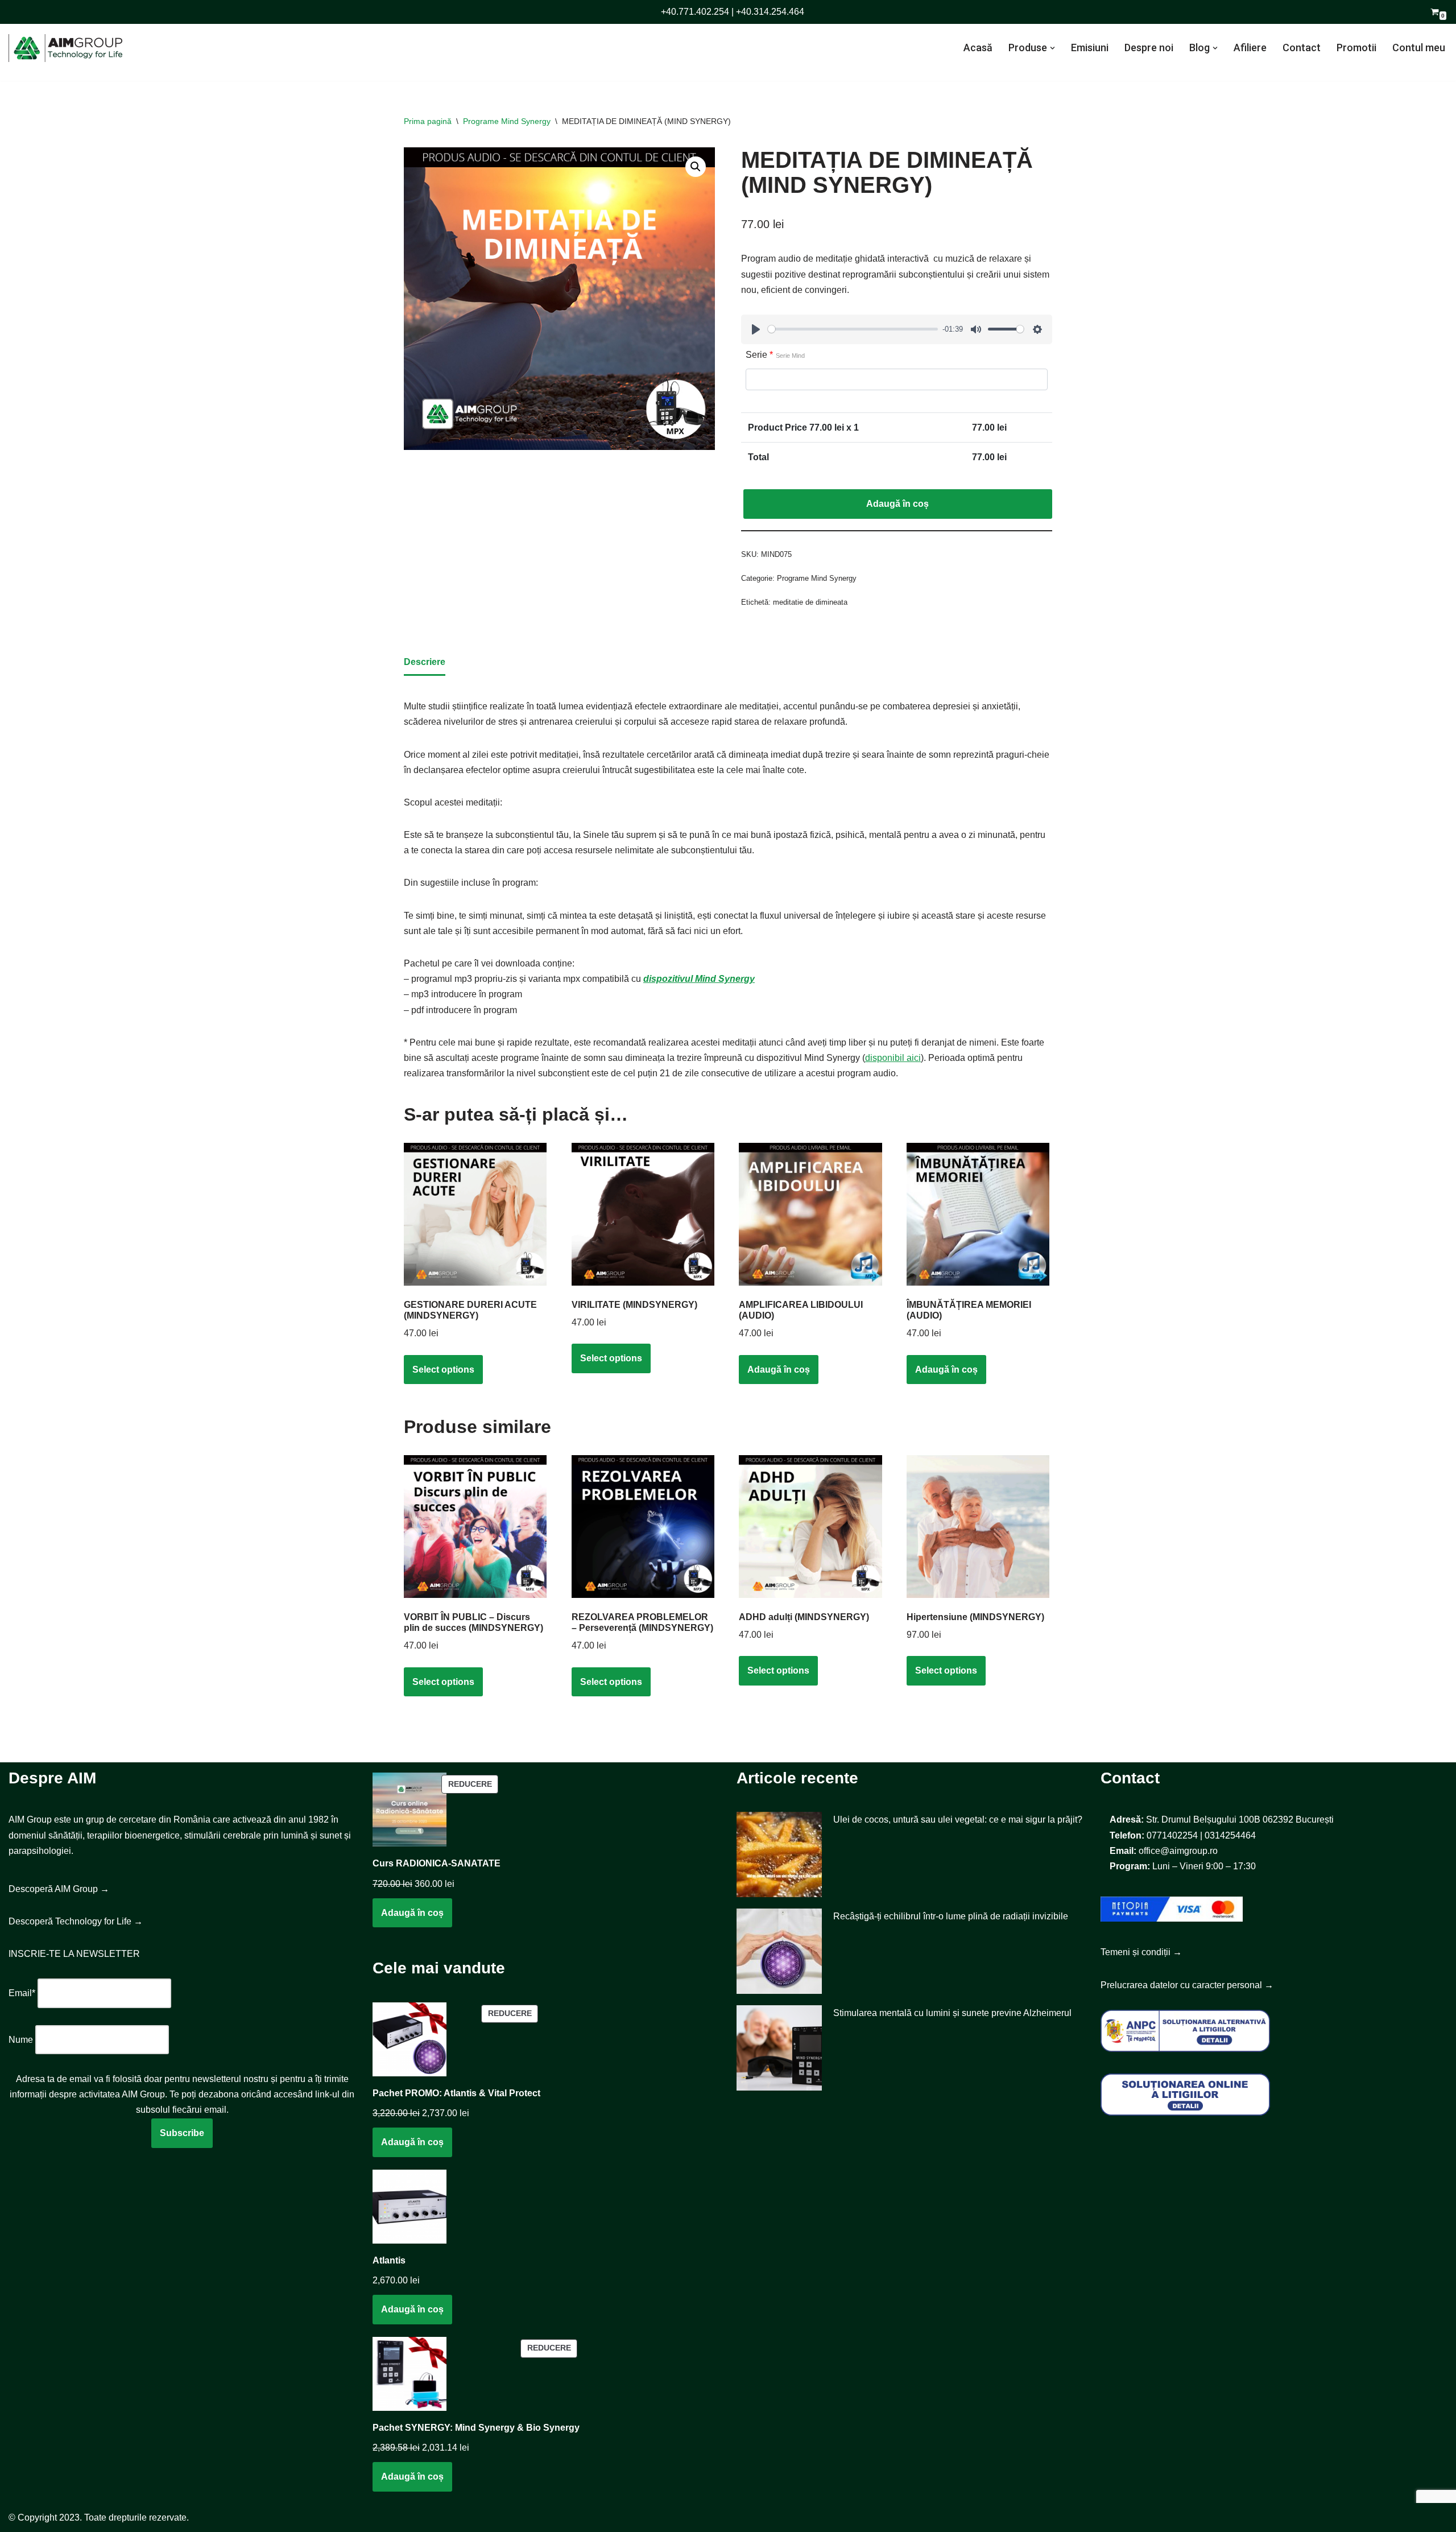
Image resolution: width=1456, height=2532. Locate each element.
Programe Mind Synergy (507, 121)
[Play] (756, 329)
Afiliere (1250, 47)
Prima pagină (428, 121)
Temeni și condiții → (1141, 1952)
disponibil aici (893, 1058)
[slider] (853, 329)
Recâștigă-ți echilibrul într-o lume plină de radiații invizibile (951, 1916)
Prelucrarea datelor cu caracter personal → (1187, 1985)
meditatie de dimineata (810, 602)
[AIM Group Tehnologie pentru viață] (65, 48)
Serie (775, 355)
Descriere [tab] (425, 662)
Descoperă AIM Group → (59, 1889)
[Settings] (1037, 329)
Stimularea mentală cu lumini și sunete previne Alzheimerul (952, 2013)
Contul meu (1419, 47)
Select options (443, 1370)
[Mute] (976, 329)
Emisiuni (1090, 47)
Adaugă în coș (897, 504)
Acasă (978, 47)
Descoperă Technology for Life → (76, 1921)
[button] (1052, 48)
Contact (1302, 47)
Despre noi (1149, 47)
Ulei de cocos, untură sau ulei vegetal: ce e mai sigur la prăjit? (958, 1820)
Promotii (1356, 47)
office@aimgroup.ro (1178, 1851)
